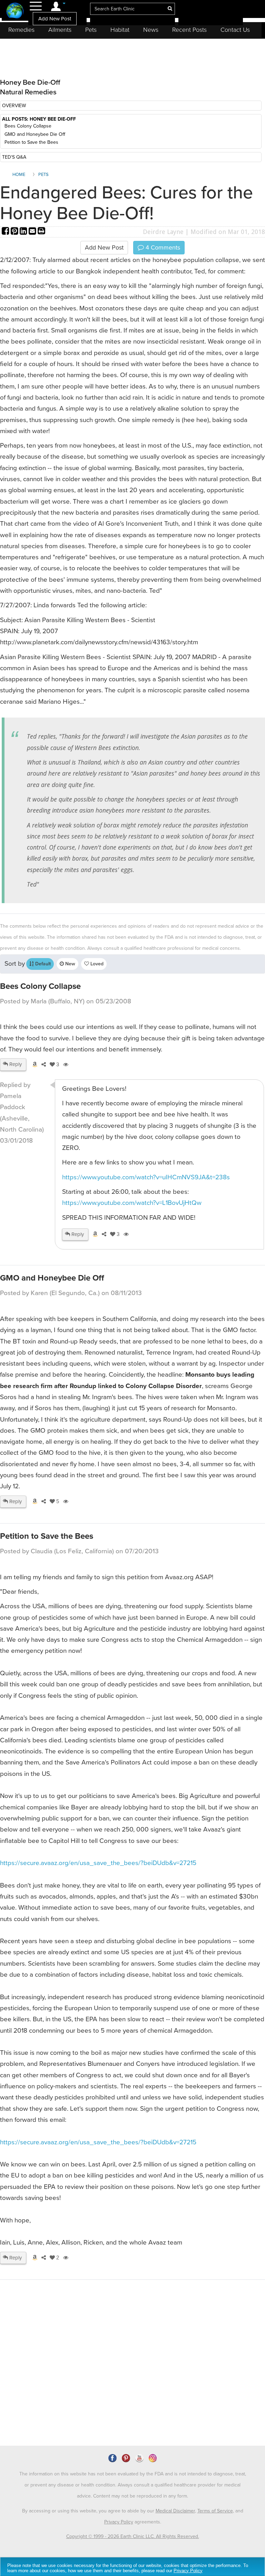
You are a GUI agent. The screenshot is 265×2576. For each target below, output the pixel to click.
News (151, 30)
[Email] (33, 232)
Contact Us (235, 30)
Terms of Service (215, 2511)
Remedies (21, 30)
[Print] (41, 232)
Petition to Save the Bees (31, 142)
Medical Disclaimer (175, 2511)
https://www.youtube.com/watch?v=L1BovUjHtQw (132, 1203)
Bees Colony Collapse (28, 126)
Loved (96, 964)
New (70, 964)
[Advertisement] (58, 2386)
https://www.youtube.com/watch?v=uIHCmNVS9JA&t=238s (146, 1177)
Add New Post (55, 19)
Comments (162, 247)
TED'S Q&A (14, 157)
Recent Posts (189, 30)
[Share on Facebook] (6, 232)
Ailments (60, 30)
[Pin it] (15, 232)
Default (42, 964)
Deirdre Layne (163, 232)
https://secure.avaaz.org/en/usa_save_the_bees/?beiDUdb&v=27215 (98, 1863)
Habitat (120, 30)
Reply (15, 1064)
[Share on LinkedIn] (24, 232)
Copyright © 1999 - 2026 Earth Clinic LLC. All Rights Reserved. (133, 2536)
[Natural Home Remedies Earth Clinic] (15, 11)
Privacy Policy (119, 2522)
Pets (91, 30)
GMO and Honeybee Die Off (35, 134)
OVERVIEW (14, 106)
